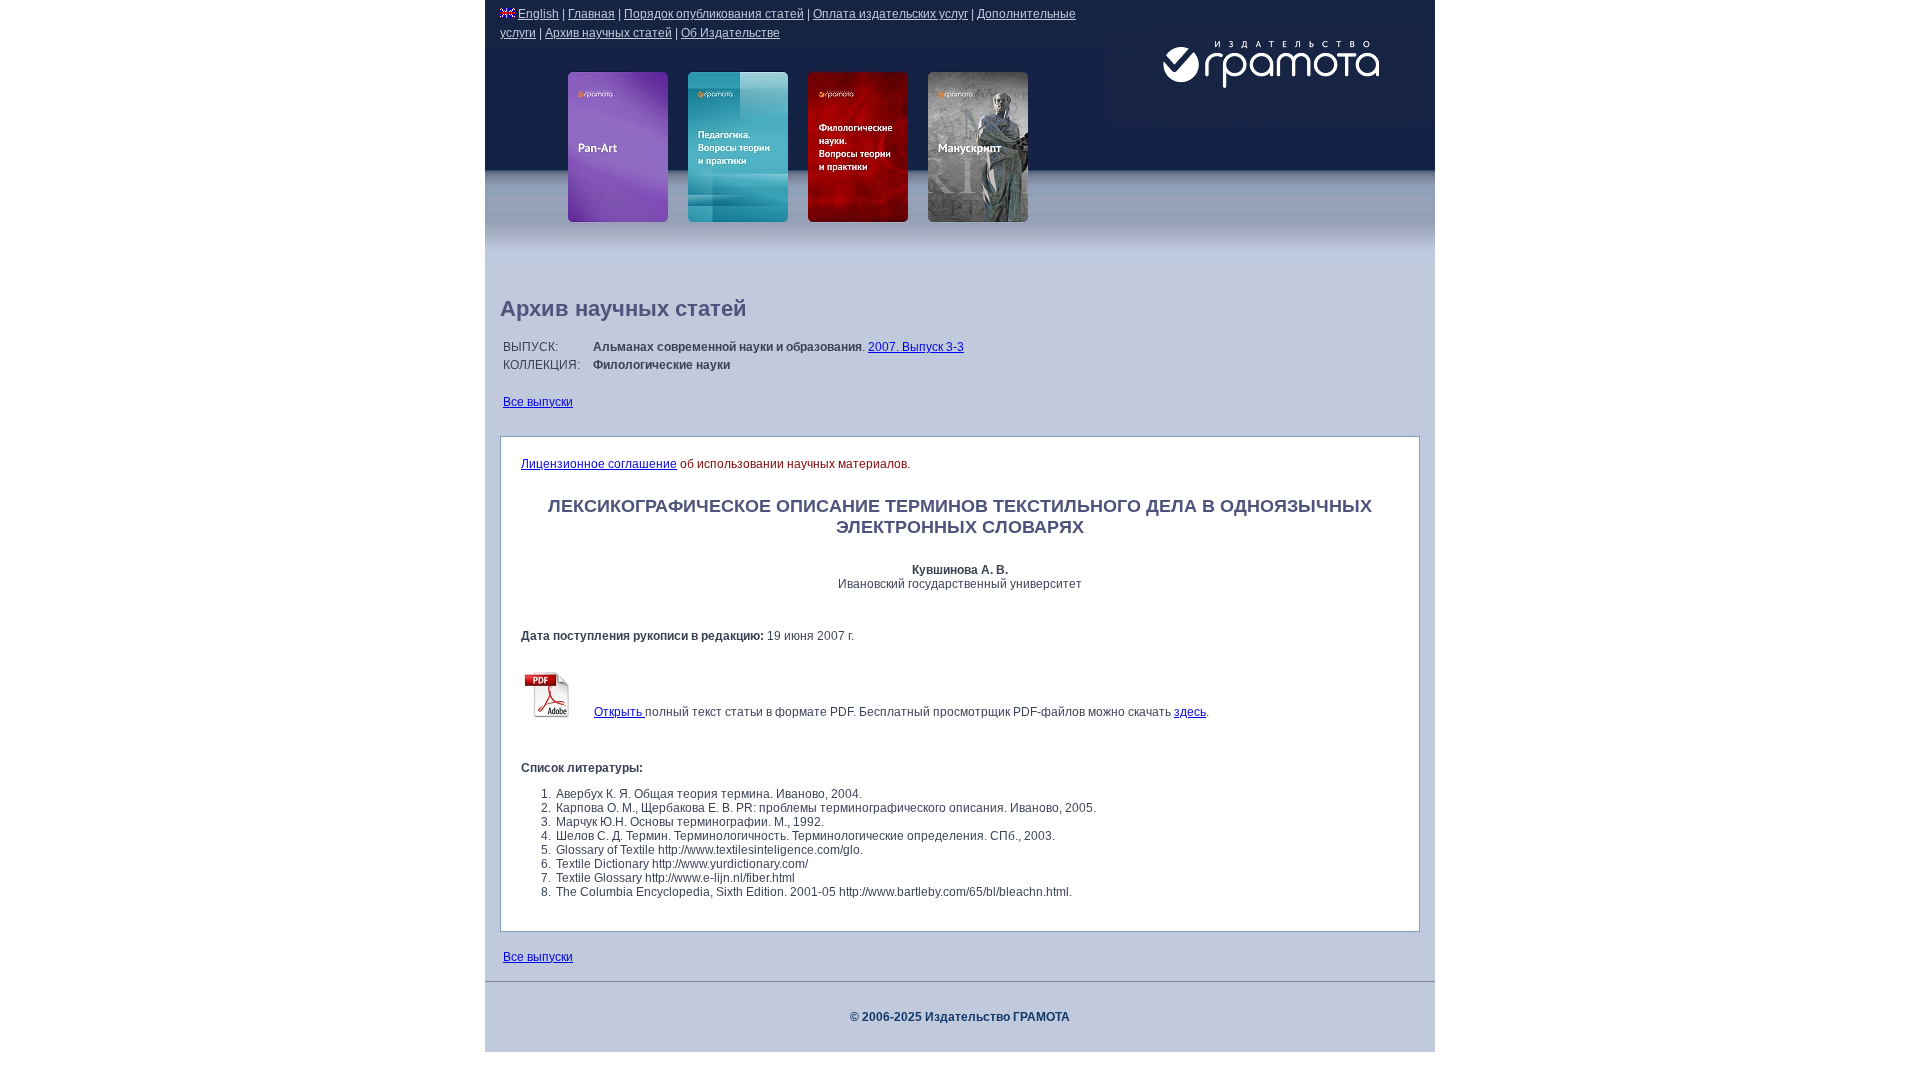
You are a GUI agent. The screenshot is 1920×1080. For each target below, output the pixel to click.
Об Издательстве (730, 33)
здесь (1190, 712)
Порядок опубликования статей (714, 14)
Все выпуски (538, 402)
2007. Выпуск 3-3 (916, 347)
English (538, 14)
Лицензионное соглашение (599, 464)
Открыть (619, 712)
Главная (591, 14)
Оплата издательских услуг (890, 14)
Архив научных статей (608, 33)
